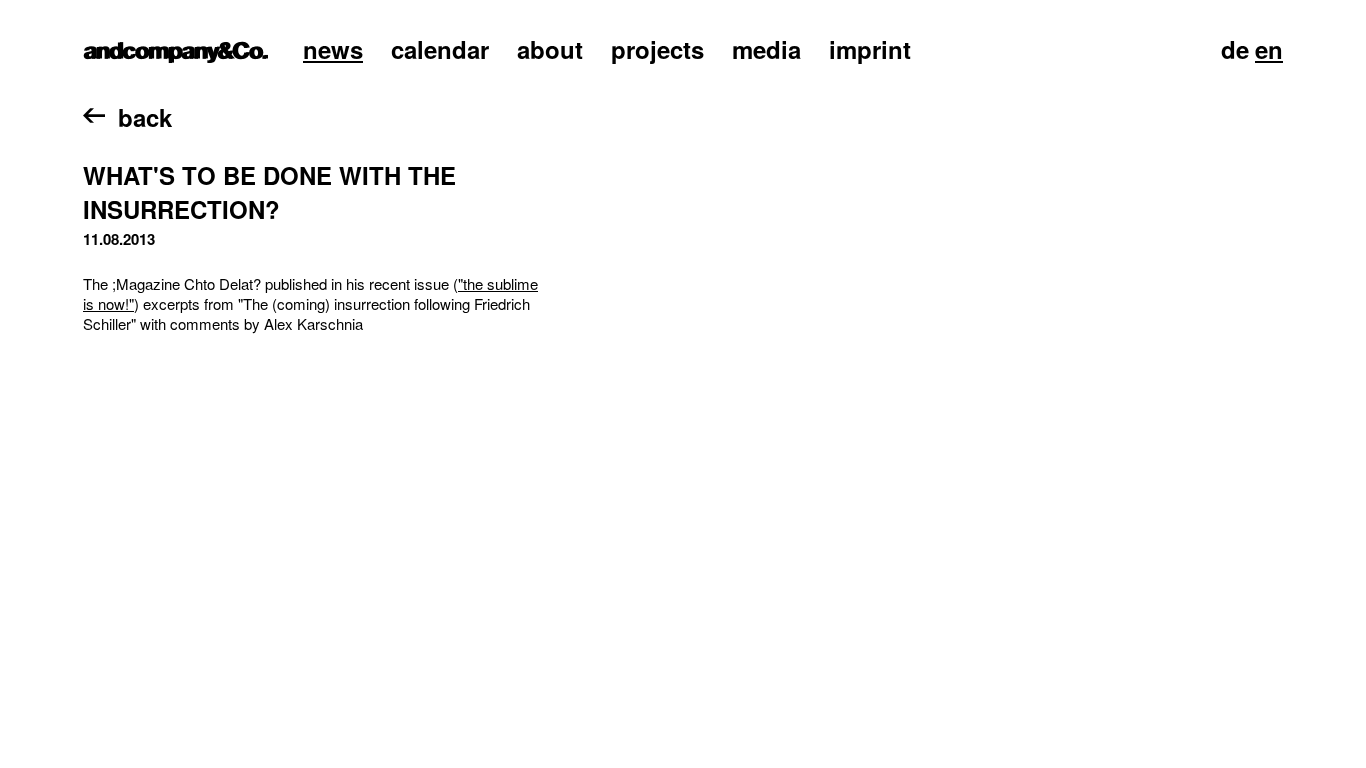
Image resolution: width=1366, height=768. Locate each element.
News (333, 49)
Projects (657, 49)
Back (145, 117)
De (1235, 49)
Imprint (870, 49)
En (1269, 49)
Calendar (440, 49)
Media (766, 49)
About (550, 49)
